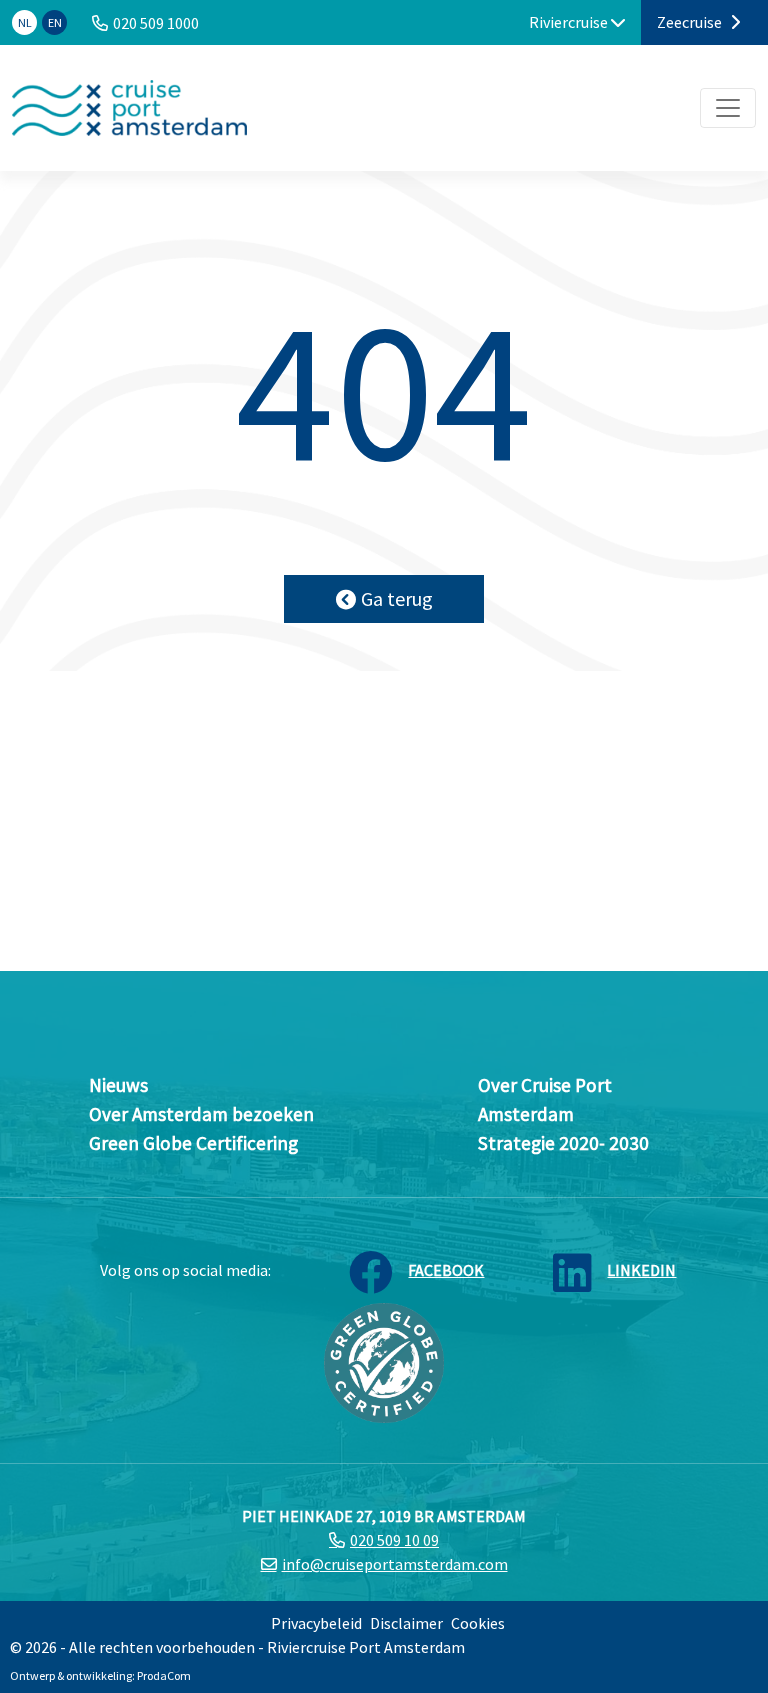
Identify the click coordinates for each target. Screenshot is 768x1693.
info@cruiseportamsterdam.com (395, 1564)
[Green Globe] (384, 1361)
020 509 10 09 (394, 1540)
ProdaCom (164, 1675)
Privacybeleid (316, 1623)
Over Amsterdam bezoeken (201, 1114)
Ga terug (397, 598)
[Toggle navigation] (728, 108)
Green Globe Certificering (193, 1143)
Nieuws (118, 1085)
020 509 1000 (156, 23)
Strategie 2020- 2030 (563, 1143)
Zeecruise (691, 22)
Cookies (478, 1623)
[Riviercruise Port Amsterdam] (129, 108)
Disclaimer (406, 1623)
